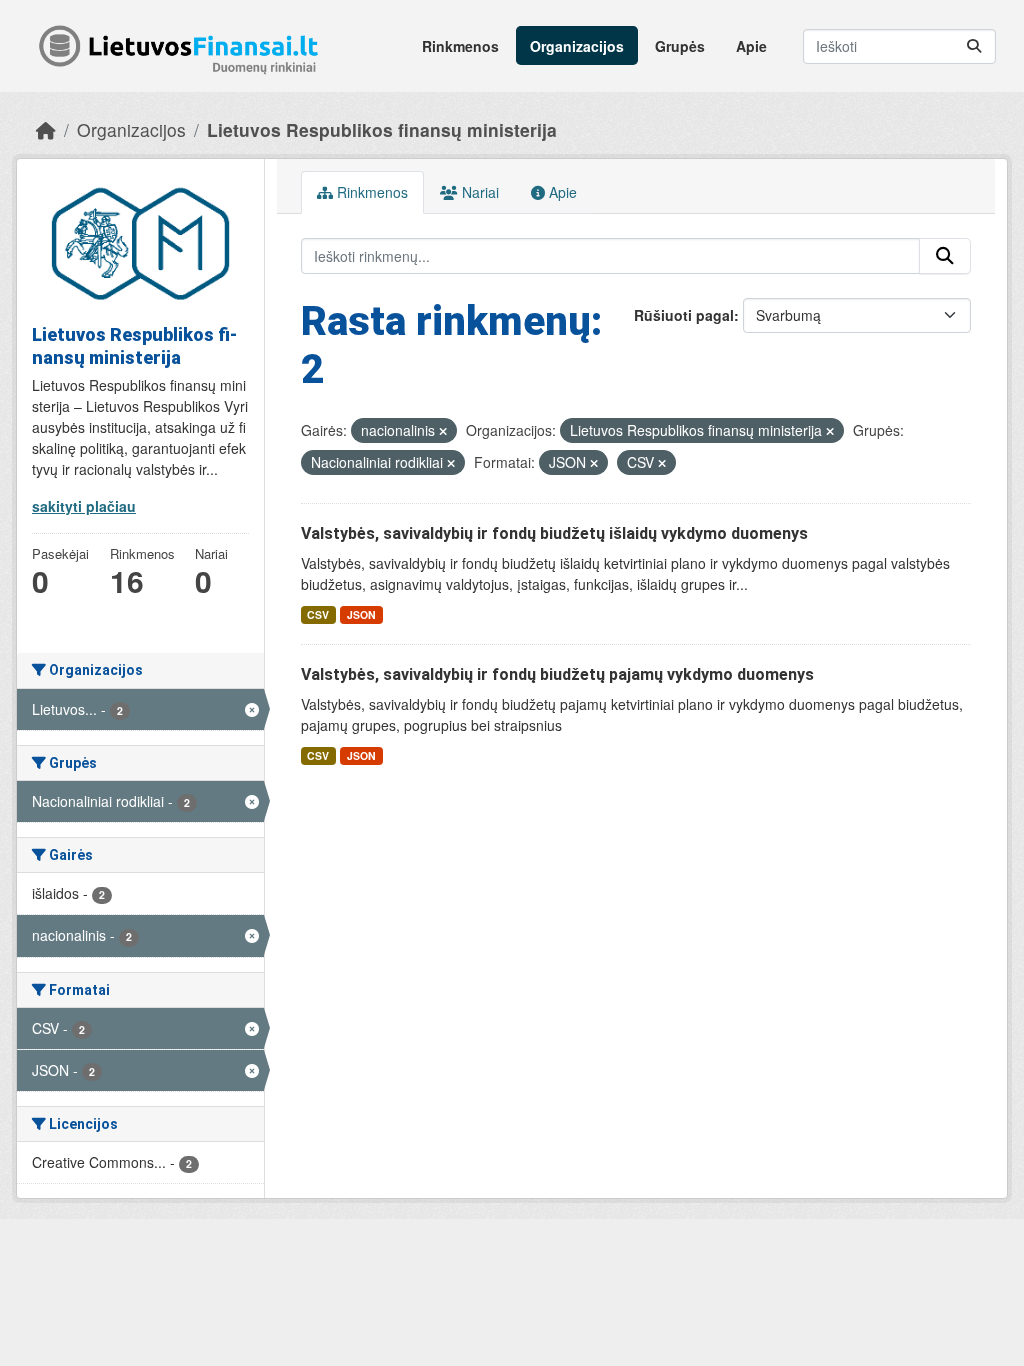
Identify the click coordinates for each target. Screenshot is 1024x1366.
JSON (361, 614)
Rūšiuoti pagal (684, 315)
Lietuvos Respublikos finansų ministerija (382, 129)
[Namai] (46, 129)
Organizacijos (577, 46)
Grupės (680, 46)
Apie (751, 46)
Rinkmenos (460, 46)
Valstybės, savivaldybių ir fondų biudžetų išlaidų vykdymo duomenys (554, 533)
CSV (318, 614)
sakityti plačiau (84, 506)
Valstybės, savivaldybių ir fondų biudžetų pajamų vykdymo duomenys (557, 674)
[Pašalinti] (443, 431)
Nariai (478, 192)
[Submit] (974, 46)
